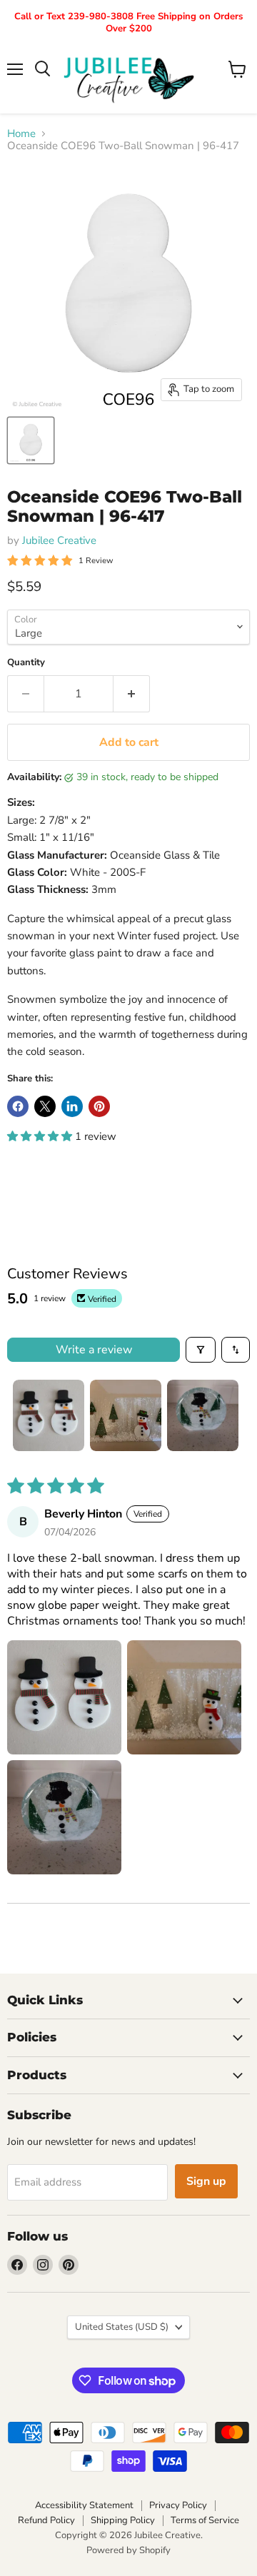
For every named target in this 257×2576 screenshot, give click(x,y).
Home (21, 134)
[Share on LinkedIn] (72, 1106)
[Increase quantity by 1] (132, 694)
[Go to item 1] (49, 1415)
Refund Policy (46, 2520)
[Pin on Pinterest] (99, 1106)
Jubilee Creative (59, 540)
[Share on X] (45, 1106)
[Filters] (201, 1350)
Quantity (26, 663)
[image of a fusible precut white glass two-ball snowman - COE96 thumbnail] (31, 440)
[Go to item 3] (203, 1415)
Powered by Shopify (128, 2550)
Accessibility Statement (84, 2505)
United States (122, 2327)
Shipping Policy (123, 2520)
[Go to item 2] (126, 1415)
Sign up (206, 2181)
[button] (41, 1136)
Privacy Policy (178, 2505)
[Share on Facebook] (18, 1106)
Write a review (94, 1350)
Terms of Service (205, 2520)
